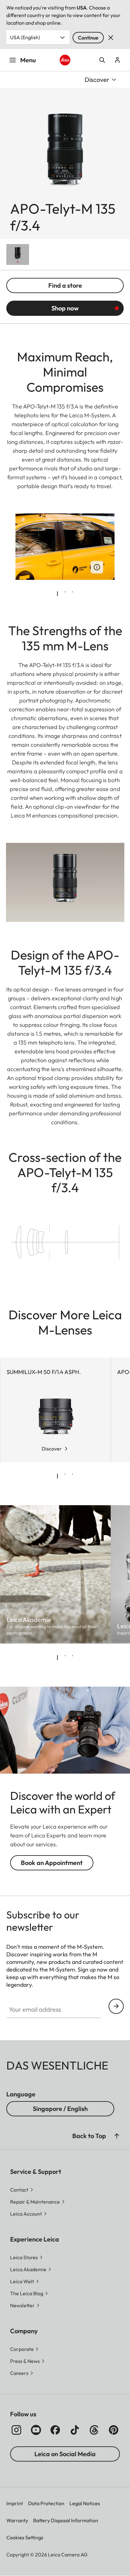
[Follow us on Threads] (94, 2430)
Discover (52, 1449)
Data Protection (46, 2503)
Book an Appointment (52, 1863)
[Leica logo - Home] (65, 60)
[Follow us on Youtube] (36, 2430)
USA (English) (25, 37)
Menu (28, 60)
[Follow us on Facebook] (55, 2430)
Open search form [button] (102, 60)
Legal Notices (85, 2503)
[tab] (57, 594)
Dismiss (111, 38)
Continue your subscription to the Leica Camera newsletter (116, 2006)
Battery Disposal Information (66, 2520)
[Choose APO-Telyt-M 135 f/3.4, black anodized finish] (18, 255)
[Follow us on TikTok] (75, 2430)
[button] (117, 2136)
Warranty (17, 2520)
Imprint (15, 2503)
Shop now (65, 308)
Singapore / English (60, 2109)
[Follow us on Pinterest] (114, 2430)
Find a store (65, 285)
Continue (88, 38)
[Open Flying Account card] (117, 60)
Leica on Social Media (65, 2454)
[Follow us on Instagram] (16, 2430)
